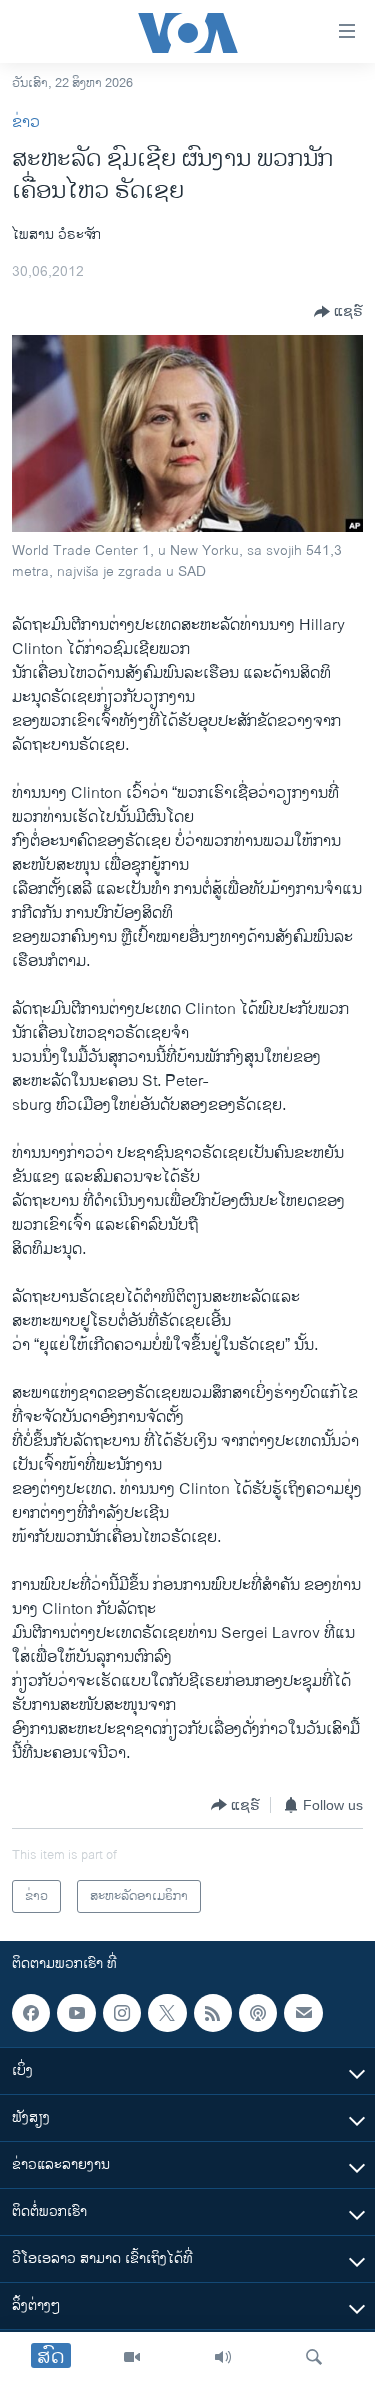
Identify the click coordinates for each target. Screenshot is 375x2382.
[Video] (132, 2357)
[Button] (338, 312)
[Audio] (223, 2357)
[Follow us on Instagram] (122, 2013)
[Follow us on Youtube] (76, 2013)
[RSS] (213, 2013)
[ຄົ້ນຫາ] (314, 2357)
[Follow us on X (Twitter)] (167, 2013)
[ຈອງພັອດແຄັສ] (303, 2013)
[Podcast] (258, 2013)
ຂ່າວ (26, 122)
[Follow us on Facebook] (31, 2013)
